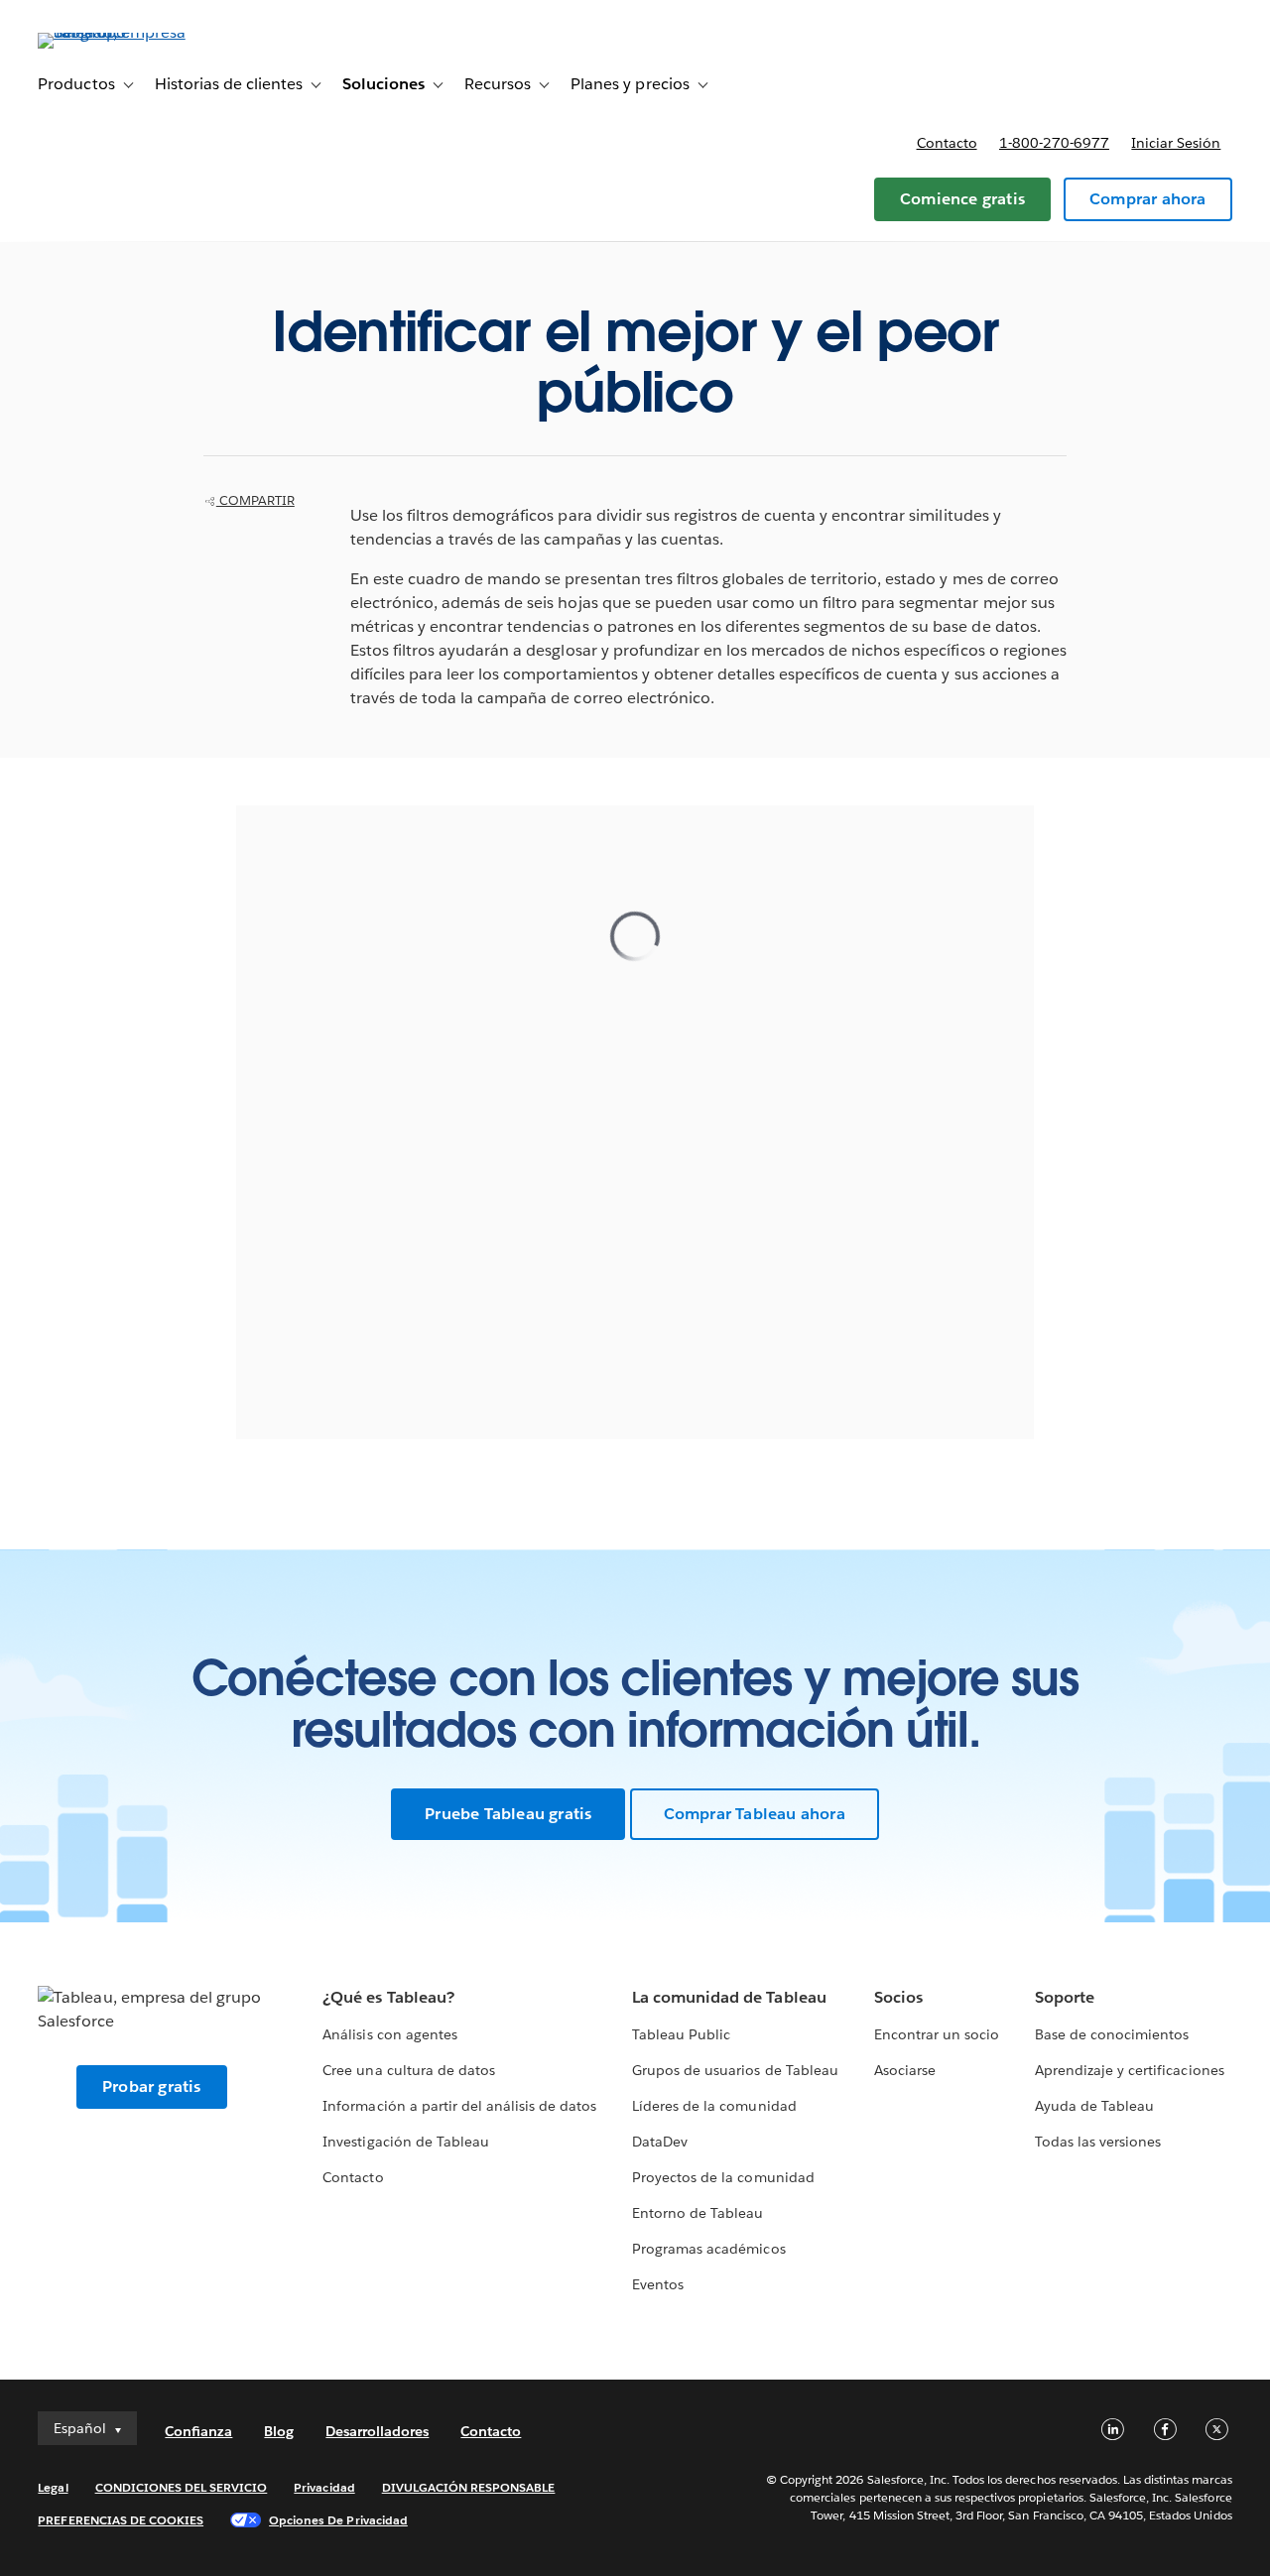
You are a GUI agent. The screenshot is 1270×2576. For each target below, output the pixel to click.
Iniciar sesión (1176, 143)
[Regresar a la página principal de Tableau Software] (112, 32)
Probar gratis (152, 2086)
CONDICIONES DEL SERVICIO (182, 2487)
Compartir (255, 500)
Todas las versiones (1098, 2142)
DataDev (660, 2142)
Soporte (1065, 1997)
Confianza (198, 2431)
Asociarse (905, 2070)
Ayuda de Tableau (1094, 2106)
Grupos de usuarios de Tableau (735, 2070)
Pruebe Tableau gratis (508, 1814)
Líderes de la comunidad (714, 2106)
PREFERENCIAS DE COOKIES (121, 2520)
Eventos (658, 2284)
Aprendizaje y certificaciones (1130, 2070)
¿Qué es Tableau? (388, 1997)
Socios (898, 1997)
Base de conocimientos (1112, 2034)
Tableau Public (681, 2034)
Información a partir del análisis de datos (459, 2106)
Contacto (947, 143)
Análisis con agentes (389, 2034)
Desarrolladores (377, 2431)
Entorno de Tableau (698, 2213)
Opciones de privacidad (338, 2520)
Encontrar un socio (937, 2034)
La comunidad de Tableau (729, 1997)
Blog (279, 2431)
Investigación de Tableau (405, 2142)
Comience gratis (962, 199)
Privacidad (324, 2487)
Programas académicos (708, 2249)
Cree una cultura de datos (408, 2070)
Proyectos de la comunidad (723, 2177)
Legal (53, 2487)
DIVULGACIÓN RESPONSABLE (469, 2487)
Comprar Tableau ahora (755, 1814)
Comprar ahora (1148, 199)
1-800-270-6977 (1054, 143)
